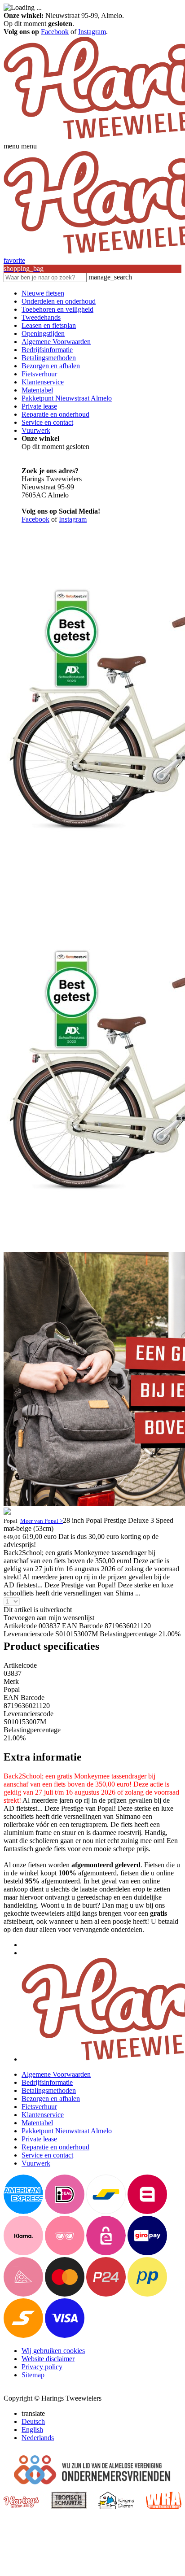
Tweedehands (41, 317)
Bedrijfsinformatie (47, 350)
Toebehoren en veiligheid (57, 309)
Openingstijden (43, 333)
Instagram (92, 32)
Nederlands (38, 2438)
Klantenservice (43, 382)
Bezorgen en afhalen (51, 366)
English (32, 2430)
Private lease (39, 406)
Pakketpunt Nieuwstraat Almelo (67, 398)
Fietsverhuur (39, 374)
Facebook (55, 32)
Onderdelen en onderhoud (59, 301)
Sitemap (33, 2375)
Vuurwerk (36, 430)
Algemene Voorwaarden (56, 342)
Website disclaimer (48, 2359)
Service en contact (47, 422)
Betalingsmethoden (49, 358)
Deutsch (33, 2421)
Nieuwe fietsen (43, 293)
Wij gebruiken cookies (53, 2351)
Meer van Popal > (42, 1521)
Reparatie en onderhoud (55, 414)
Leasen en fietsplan (49, 325)
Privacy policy (42, 2367)
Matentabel (37, 390)
